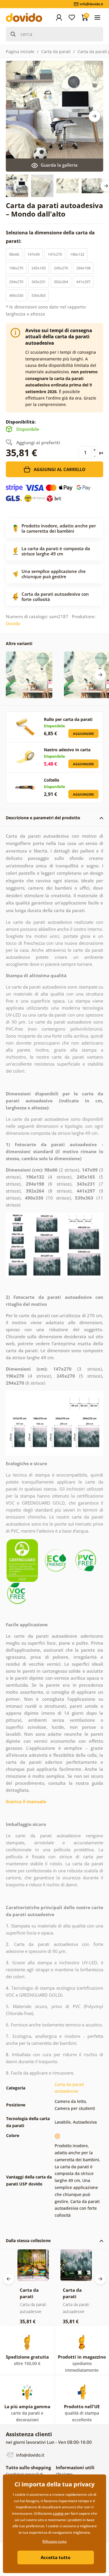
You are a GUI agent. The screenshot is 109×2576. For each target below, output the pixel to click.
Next (94, 116)
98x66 (14, 254)
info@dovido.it (30, 2455)
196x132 (77, 254)
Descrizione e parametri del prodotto (43, 818)
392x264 (61, 282)
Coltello (52, 780)
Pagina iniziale (20, 52)
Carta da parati (56, 52)
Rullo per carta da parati (68, 719)
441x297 (83, 282)
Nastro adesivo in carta (67, 750)
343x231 (39, 282)
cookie (58, 2513)
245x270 (61, 268)
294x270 (16, 282)
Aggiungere (83, 734)
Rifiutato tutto (54, 2541)
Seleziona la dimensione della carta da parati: (50, 237)
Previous (9, 2279)
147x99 (33, 254)
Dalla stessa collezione (28, 2241)
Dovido (13, 623)
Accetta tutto (56, 2557)
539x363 (39, 295)
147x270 (55, 254)
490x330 (16, 295)
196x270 (16, 268)
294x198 (83, 268)
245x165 (39, 268)
